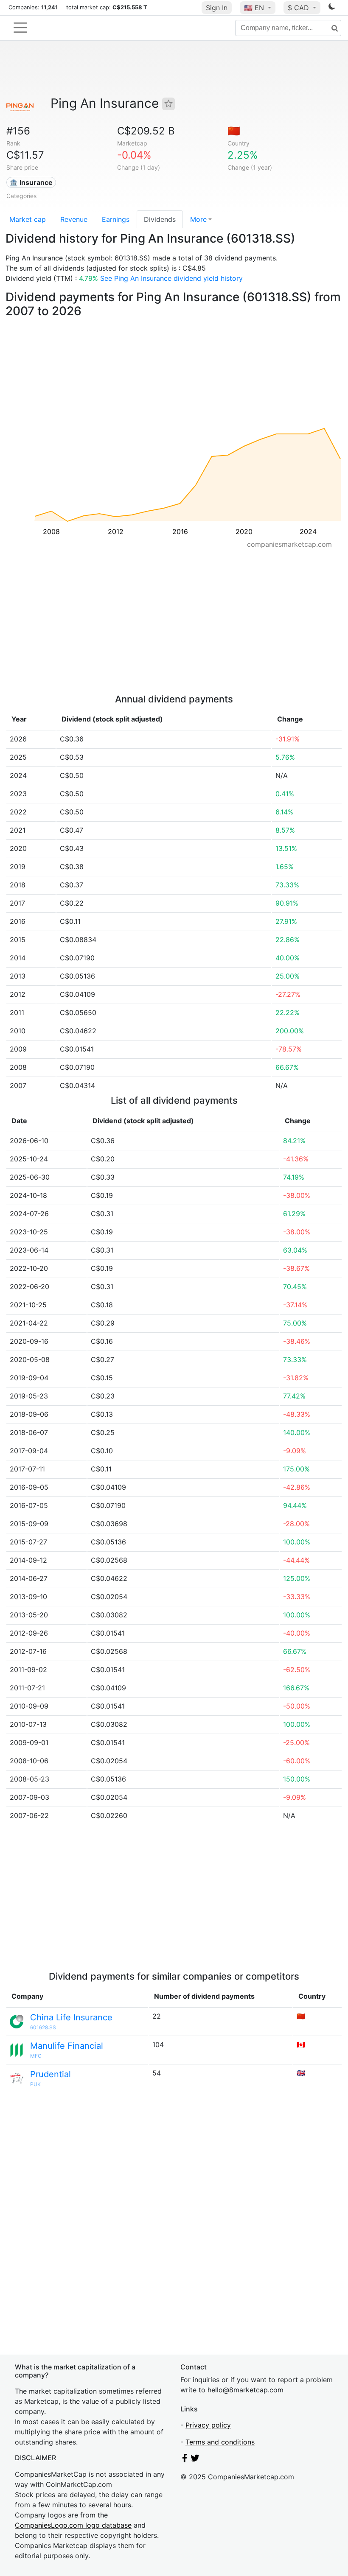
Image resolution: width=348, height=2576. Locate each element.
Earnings (116, 219)
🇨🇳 (234, 131)
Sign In (217, 8)
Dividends (160, 219)
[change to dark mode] (332, 8)
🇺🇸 (254, 8)
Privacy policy (208, 2425)
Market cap (28, 219)
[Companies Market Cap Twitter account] (195, 2460)
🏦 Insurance (31, 182)
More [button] (198, 219)
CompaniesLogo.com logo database (73, 2525)
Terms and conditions (220, 2442)
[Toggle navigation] (20, 28)
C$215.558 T (130, 7)
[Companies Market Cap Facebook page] (185, 2460)
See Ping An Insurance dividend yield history (171, 278)
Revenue (74, 219)
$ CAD (299, 8)
